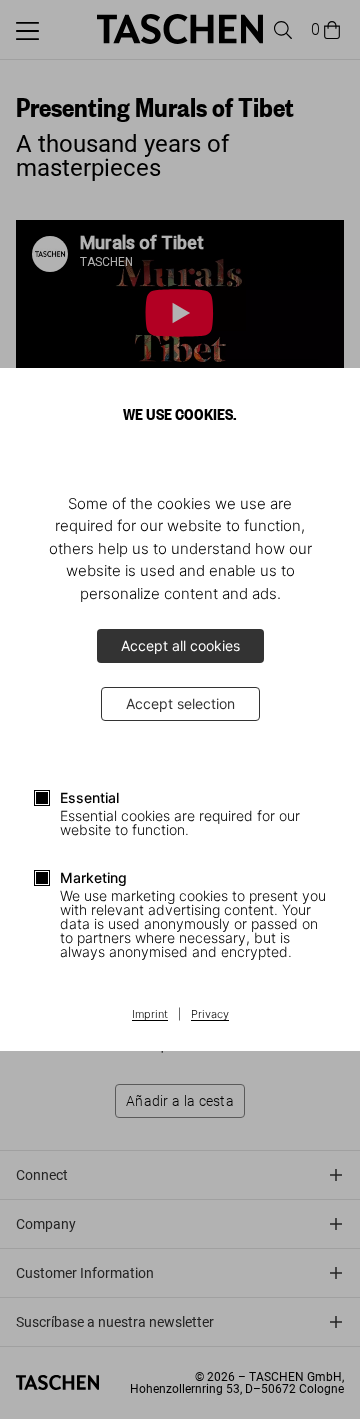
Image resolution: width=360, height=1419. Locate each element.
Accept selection (180, 703)
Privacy (210, 1015)
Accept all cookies (180, 645)
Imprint (150, 1015)
